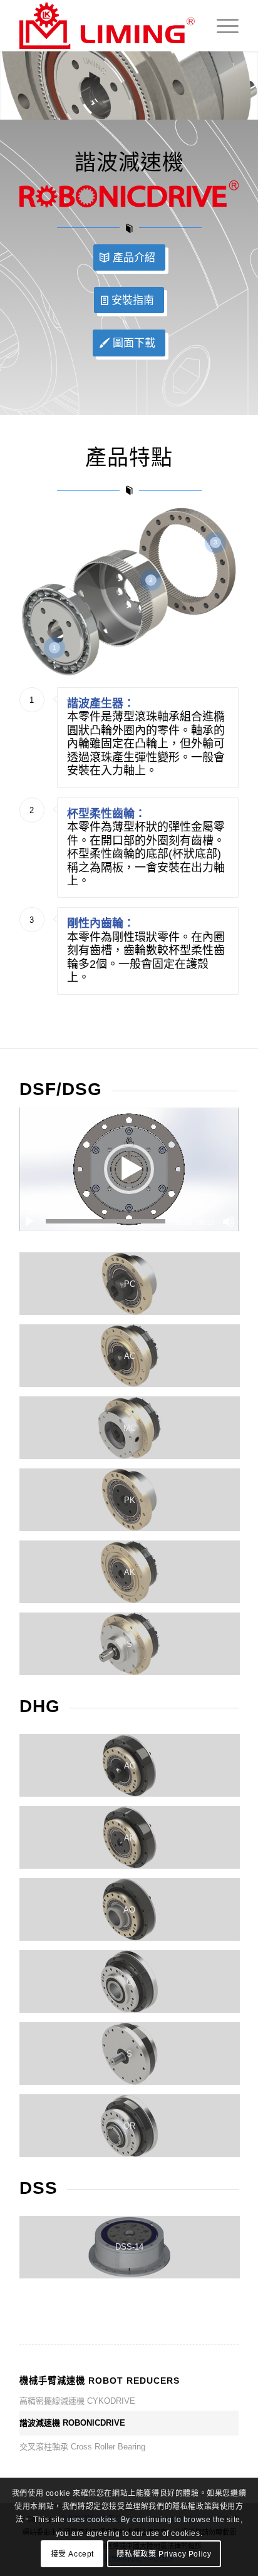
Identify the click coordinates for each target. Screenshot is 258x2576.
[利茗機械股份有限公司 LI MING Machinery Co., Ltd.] (107, 26)
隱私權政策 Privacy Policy (164, 2554)
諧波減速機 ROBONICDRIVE (72, 2423)
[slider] (106, 1221)
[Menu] (221, 26)
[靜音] (229, 1222)
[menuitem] (221, 26)
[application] (129, 1169)
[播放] (29, 1222)
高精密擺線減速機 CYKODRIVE (77, 2401)
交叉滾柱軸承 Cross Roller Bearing (82, 2447)
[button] (129, 1169)
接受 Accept (72, 2554)
